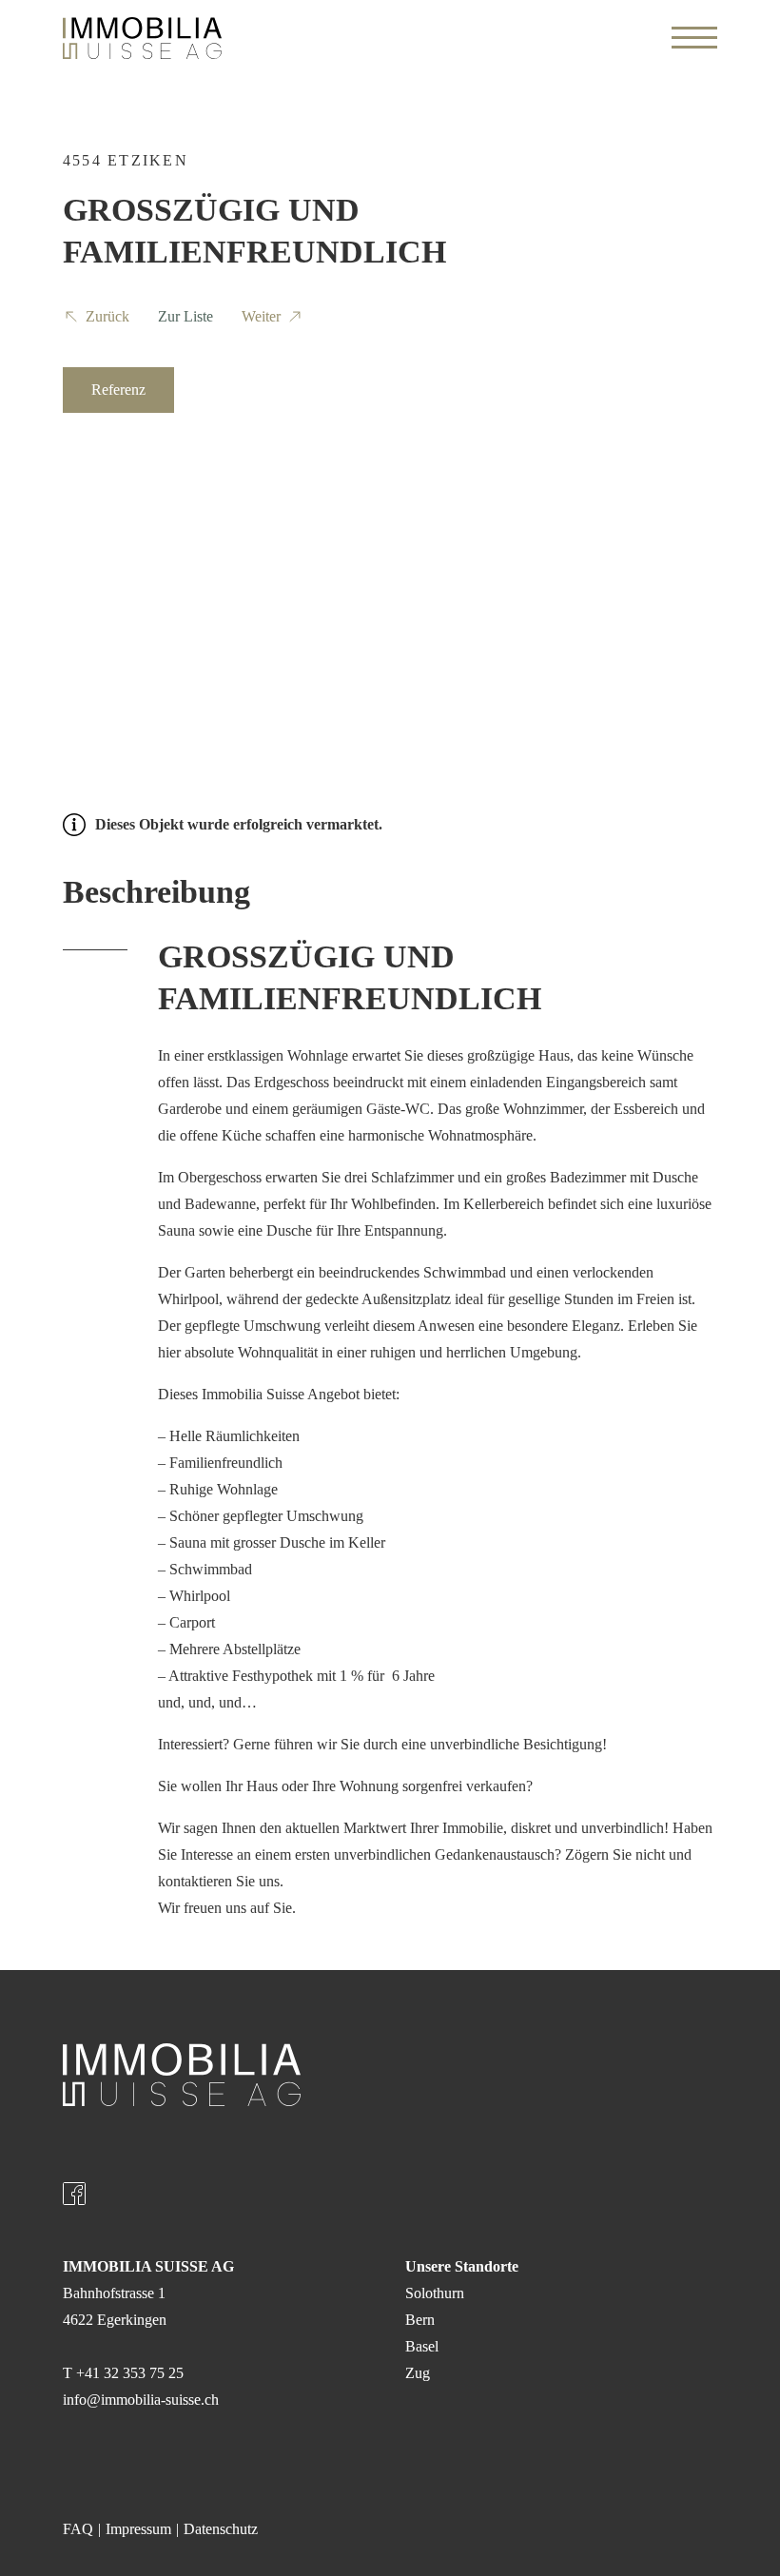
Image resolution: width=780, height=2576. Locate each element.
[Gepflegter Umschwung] (390, 557)
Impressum (138, 2529)
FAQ (78, 2529)
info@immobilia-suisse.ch (141, 2400)
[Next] (687, 557)
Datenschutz (221, 2529)
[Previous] (93, 557)
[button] (96, 320)
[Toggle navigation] (694, 38)
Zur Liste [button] (185, 316)
